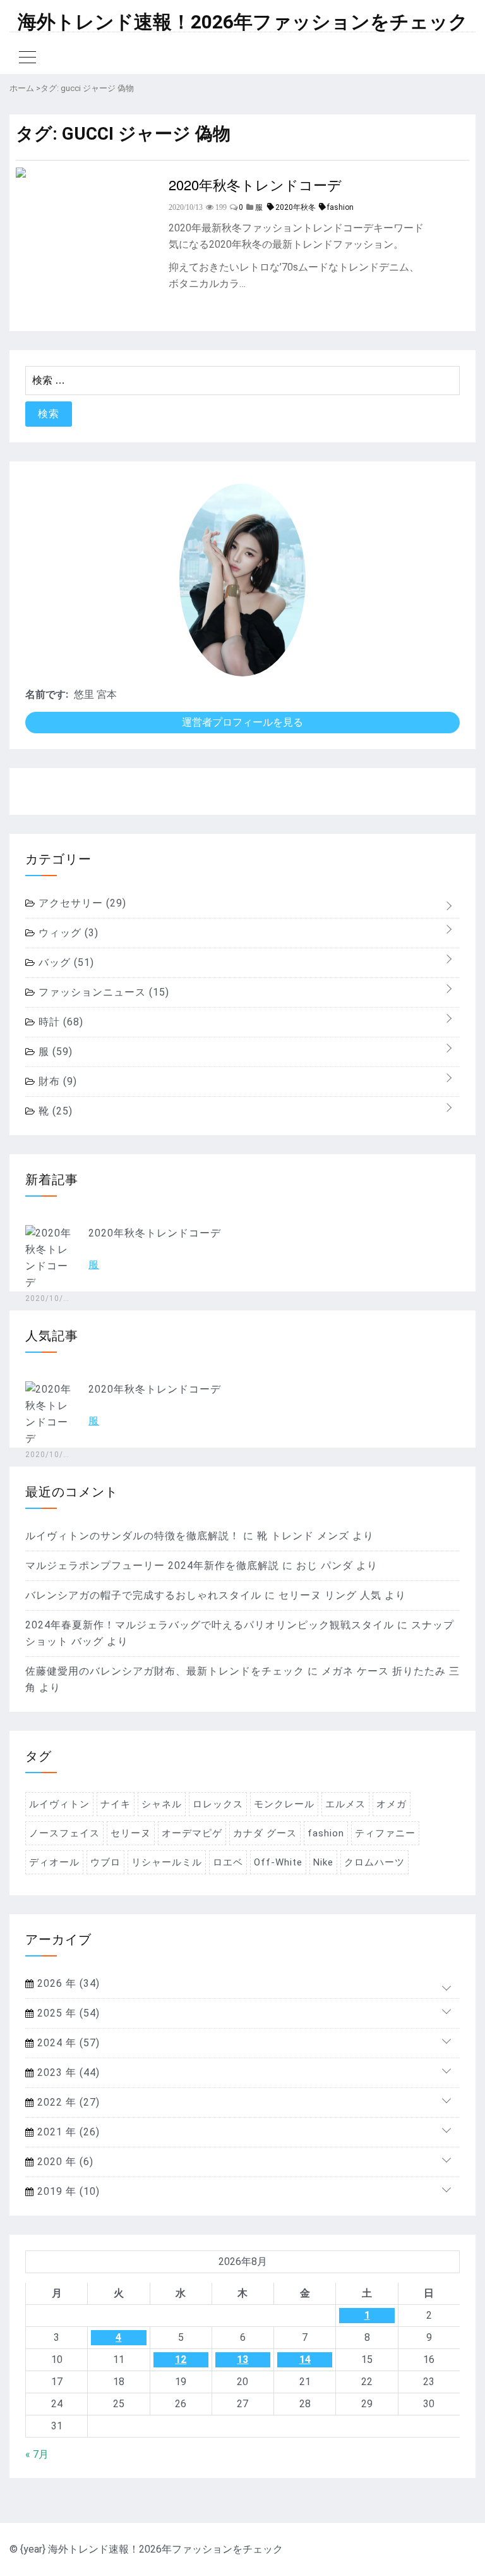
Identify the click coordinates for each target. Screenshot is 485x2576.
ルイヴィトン (59, 1804)
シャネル (162, 1804)
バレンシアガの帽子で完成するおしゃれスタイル (143, 1595)
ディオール (54, 1862)
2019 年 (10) (67, 2191)
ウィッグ (67, 933)
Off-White (278, 1862)
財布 (56, 1081)
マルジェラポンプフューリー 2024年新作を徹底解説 (152, 1566)
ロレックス (218, 1804)
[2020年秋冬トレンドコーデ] (21, 174)
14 (305, 2359)
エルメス (345, 1804)
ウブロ (105, 1862)
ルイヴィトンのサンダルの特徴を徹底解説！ (133, 1536)
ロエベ (228, 1862)
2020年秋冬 (296, 207)
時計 (59, 1022)
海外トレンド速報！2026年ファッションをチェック (243, 22)
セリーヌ (131, 1833)
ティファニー (385, 1833)
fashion (340, 207)
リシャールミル (167, 1862)
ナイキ (116, 1804)
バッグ (65, 962)
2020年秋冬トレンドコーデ (255, 184)
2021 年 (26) (67, 2132)
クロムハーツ (374, 1862)
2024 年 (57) (67, 2043)
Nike (323, 1862)
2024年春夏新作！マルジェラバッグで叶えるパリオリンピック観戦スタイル (210, 1625)
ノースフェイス (64, 1833)
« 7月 (37, 2454)
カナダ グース (265, 1833)
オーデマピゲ (192, 1833)
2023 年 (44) (67, 2072)
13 (242, 2359)
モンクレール (284, 1804)
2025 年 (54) (67, 2013)
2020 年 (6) (64, 2162)
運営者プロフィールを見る (242, 722)
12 (181, 2359)
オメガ (392, 1804)
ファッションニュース (102, 992)
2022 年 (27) (67, 2102)
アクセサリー (81, 903)
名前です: (47, 694)
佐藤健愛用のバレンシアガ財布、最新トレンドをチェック (165, 1671)
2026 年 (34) (67, 1983)
